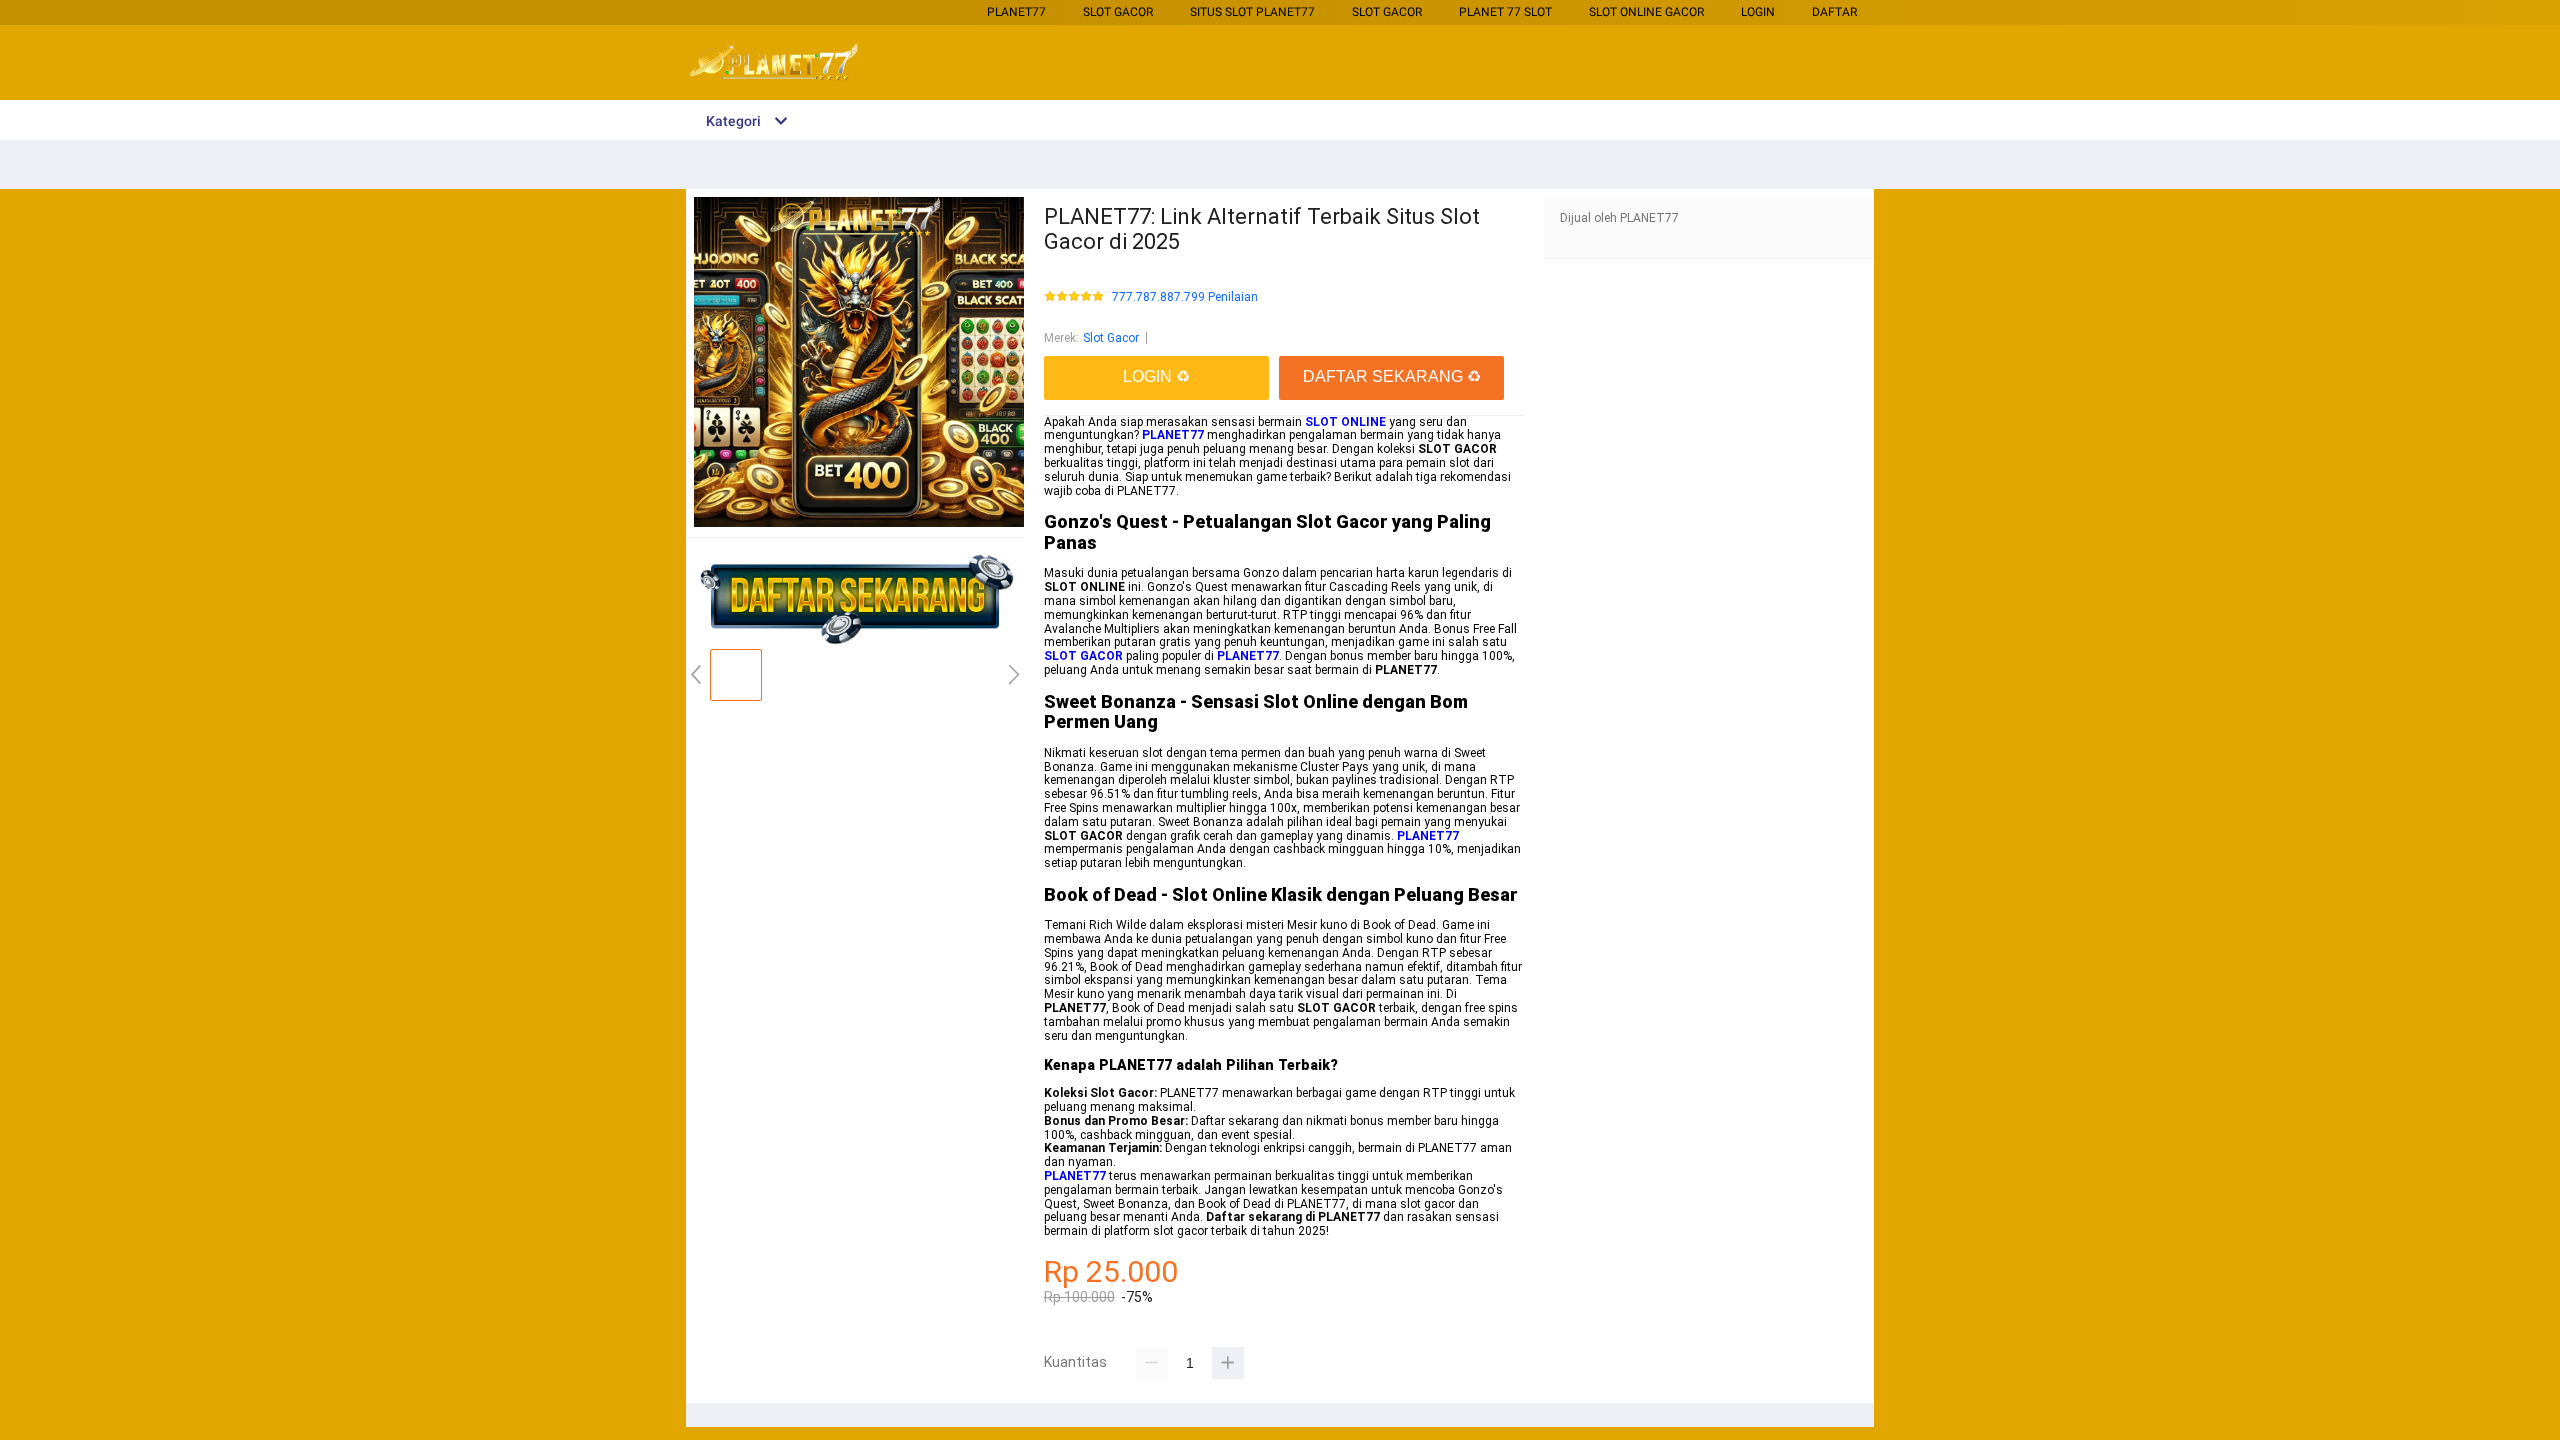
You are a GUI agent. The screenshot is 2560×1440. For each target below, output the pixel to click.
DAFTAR (1834, 12)
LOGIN (1758, 12)
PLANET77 (1016, 12)
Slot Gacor (1118, 12)
